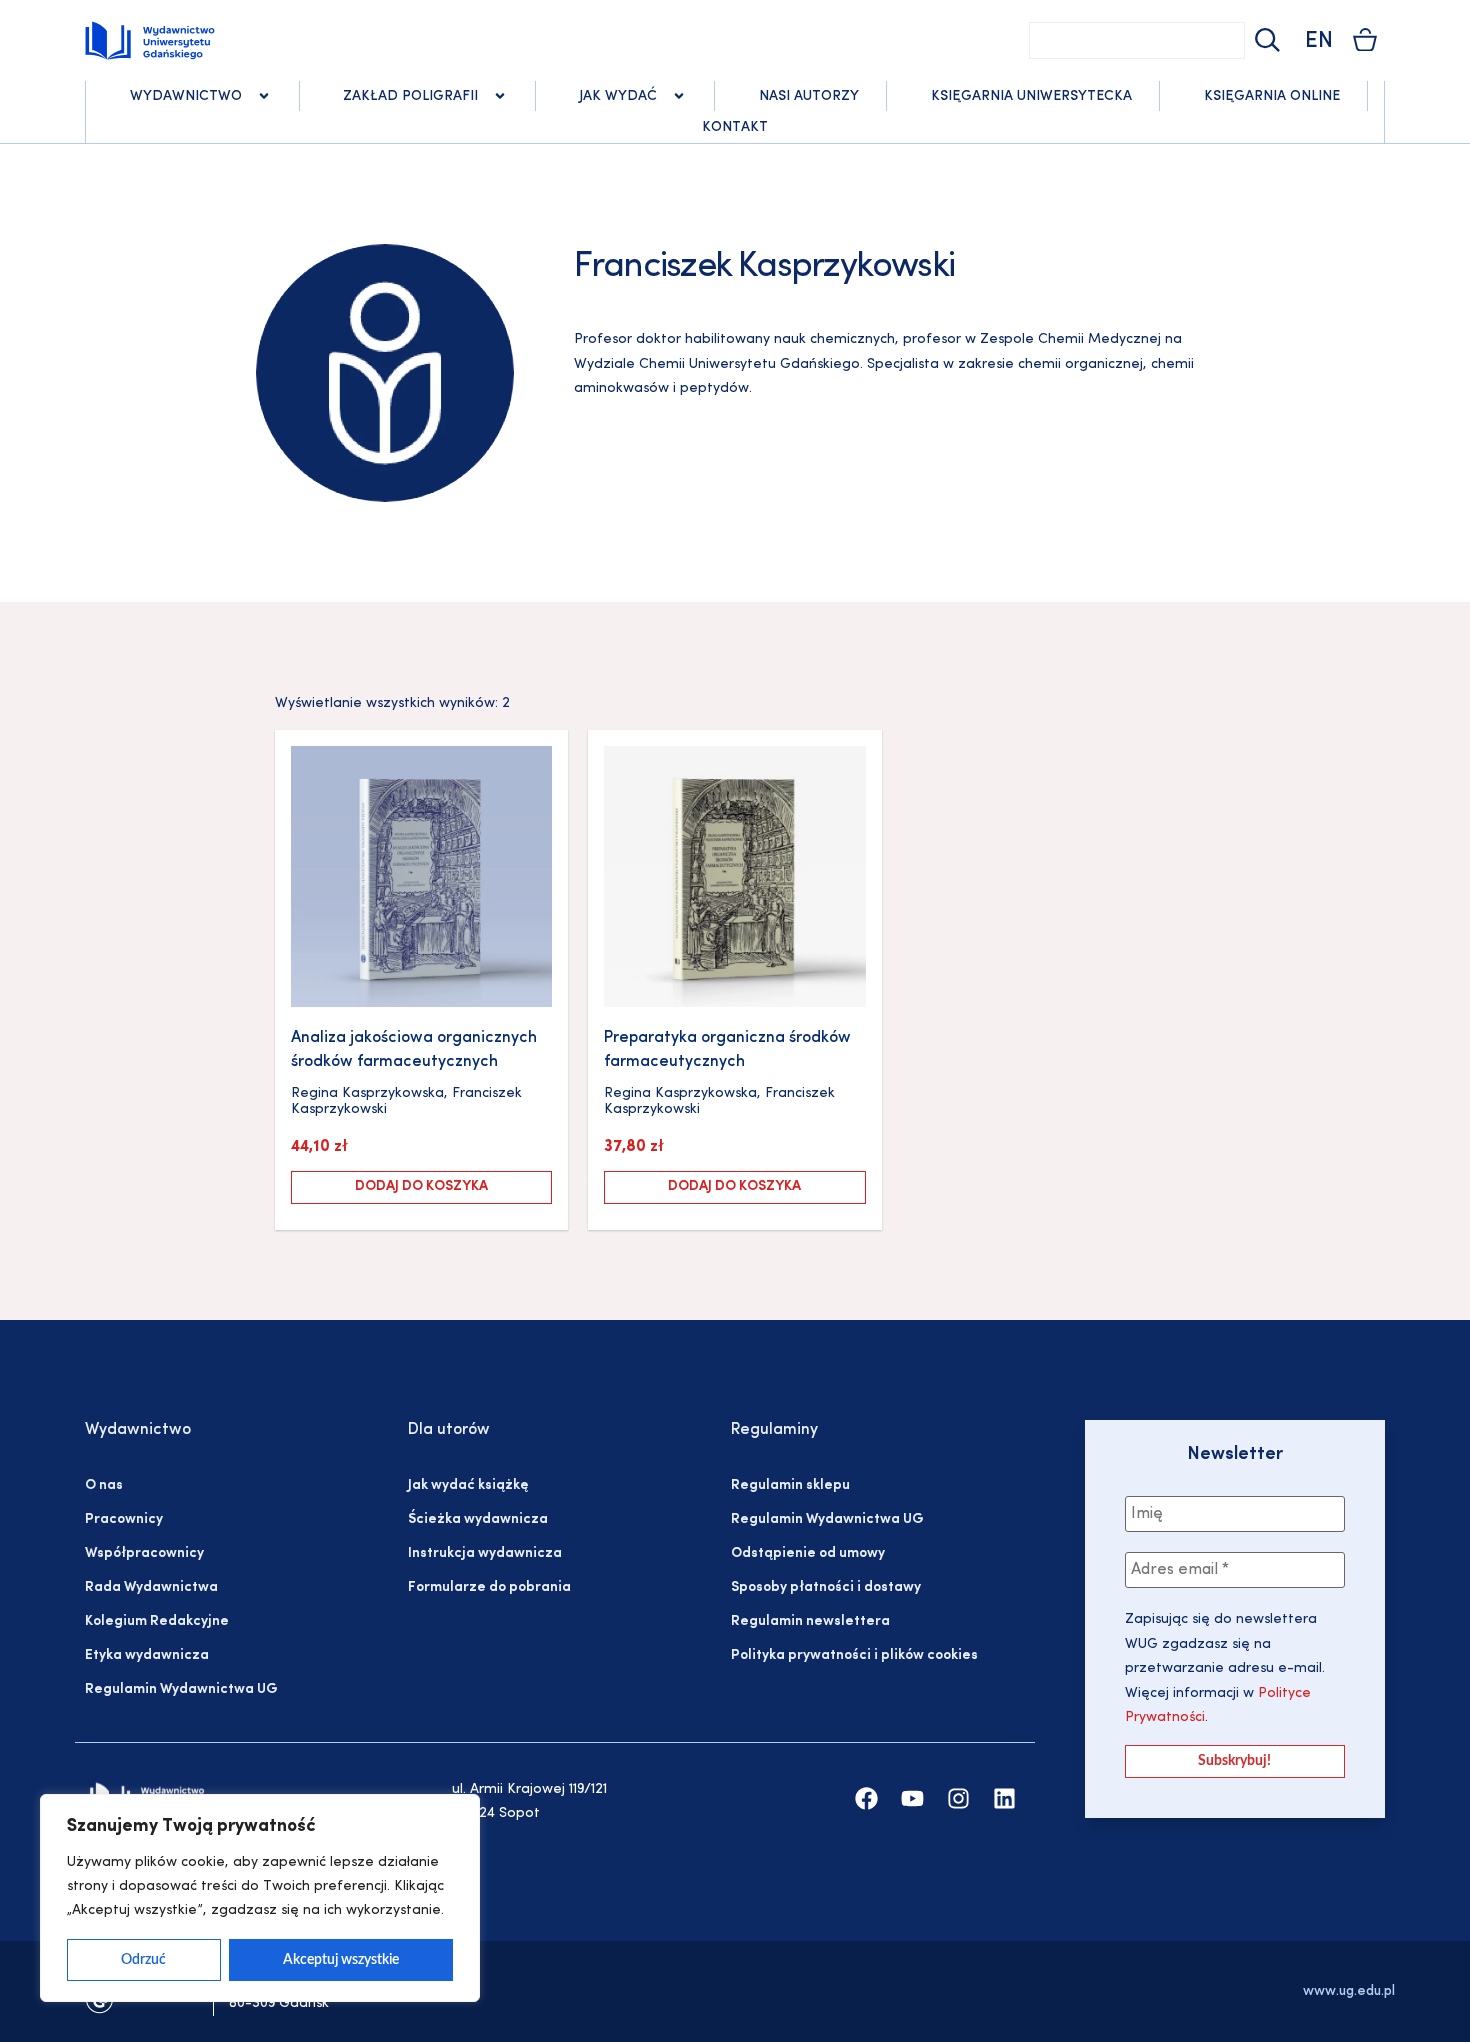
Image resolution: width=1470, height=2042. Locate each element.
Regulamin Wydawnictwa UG (181, 1689)
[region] (260, 1898)
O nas (104, 1485)
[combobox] (1137, 40)
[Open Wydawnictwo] (264, 96)
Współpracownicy (144, 1553)
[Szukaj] (1265, 40)
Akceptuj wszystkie (341, 1960)
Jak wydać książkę (468, 1485)
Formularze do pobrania (489, 1587)
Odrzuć (143, 1960)
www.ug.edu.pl (1349, 1991)
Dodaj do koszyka (421, 1186)
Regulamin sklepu (790, 1485)
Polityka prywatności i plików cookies (854, 1655)
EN (1319, 41)
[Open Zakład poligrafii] (500, 96)
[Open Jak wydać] (679, 96)
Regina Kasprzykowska (367, 1093)
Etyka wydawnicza (147, 1655)
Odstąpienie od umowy (808, 1553)
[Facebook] (866, 1798)
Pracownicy (124, 1519)
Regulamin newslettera (810, 1621)
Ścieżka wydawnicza (478, 1519)
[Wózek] (1365, 39)
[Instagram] (958, 1798)
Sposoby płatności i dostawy (826, 1587)
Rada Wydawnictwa (151, 1587)
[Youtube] (912, 1798)
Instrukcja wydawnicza (485, 1553)
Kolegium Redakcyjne (157, 1621)
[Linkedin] (1004, 1798)
